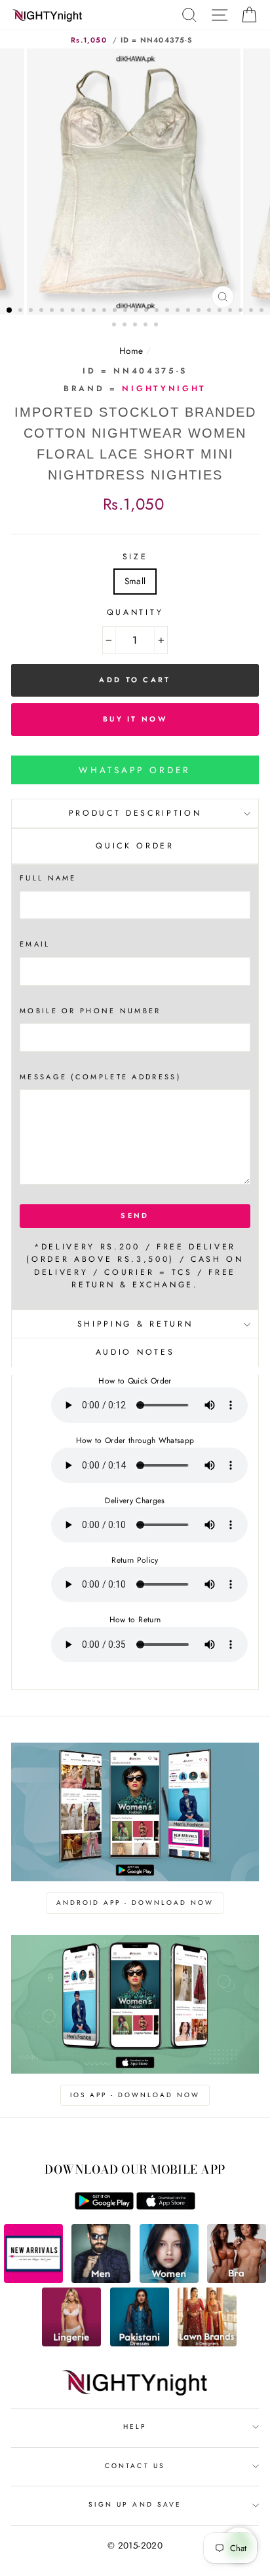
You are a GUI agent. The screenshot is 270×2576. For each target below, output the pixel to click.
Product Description (135, 813)
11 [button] (116, 311)
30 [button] (157, 326)
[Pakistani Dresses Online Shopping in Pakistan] (140, 2343)
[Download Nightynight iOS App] (166, 2206)
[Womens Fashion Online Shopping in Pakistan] (169, 2280)
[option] (135, 182)
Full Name (48, 878)
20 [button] (210, 311)
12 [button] (126, 311)
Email (35, 944)
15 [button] (158, 311)
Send (135, 1215)
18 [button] (189, 311)
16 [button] (168, 311)
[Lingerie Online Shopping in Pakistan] (71, 2343)
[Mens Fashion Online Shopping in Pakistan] (101, 2280)
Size (135, 557)
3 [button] (32, 311)
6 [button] (64, 311)
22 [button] (231, 311)
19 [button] (200, 311)
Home (131, 351)
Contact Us (135, 2466)
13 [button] (137, 311)
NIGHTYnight (164, 389)
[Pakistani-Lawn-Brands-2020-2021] (207, 2343)
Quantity (135, 612)
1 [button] (10, 311)
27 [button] (126, 326)
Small (135, 581)
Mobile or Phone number (90, 1011)
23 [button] (242, 311)
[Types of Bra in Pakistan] (237, 2280)
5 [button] (53, 311)
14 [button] (147, 311)
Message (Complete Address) (100, 1077)
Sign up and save (135, 2504)
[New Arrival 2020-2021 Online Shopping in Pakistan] (33, 2280)
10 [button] (106, 311)
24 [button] (252, 311)
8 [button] (85, 311)
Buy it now (135, 719)
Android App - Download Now (135, 1903)
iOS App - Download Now (135, 2095)
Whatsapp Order (135, 770)
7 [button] (74, 311)
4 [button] (43, 311)
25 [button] (263, 311)
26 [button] (115, 326)
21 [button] (221, 311)
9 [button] (95, 311)
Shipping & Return (135, 1324)
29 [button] (147, 326)
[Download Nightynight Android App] (104, 2206)
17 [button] (179, 311)
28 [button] (136, 326)
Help (135, 2427)
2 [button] (22, 311)
